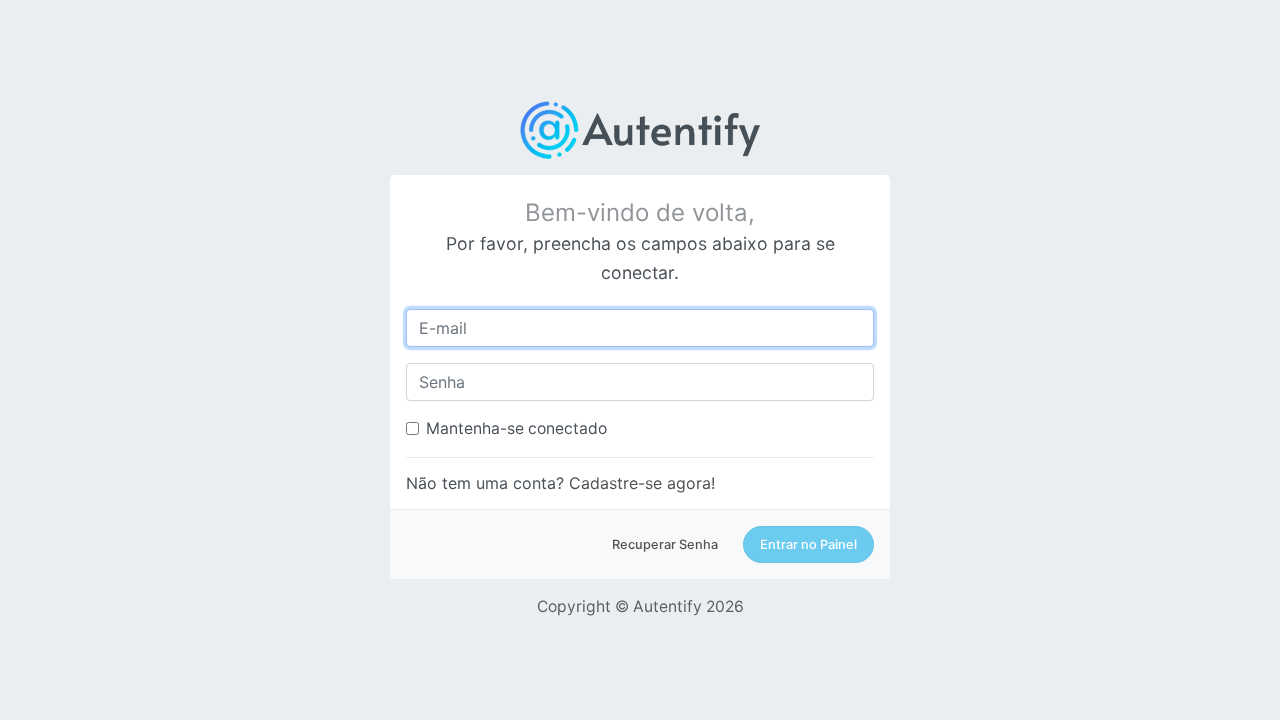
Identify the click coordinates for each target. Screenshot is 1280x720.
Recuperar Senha (665, 544)
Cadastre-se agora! (642, 483)
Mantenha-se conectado (516, 428)
